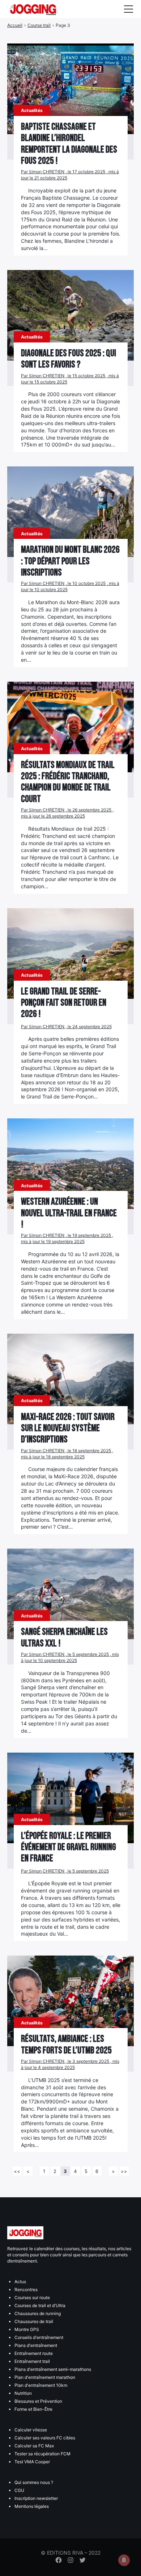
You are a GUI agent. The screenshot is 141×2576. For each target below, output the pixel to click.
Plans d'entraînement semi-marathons (53, 2369)
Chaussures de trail (34, 2321)
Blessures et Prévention (38, 2401)
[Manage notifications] (124, 2560)
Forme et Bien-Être (33, 2409)
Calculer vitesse (31, 2430)
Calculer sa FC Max (34, 2446)
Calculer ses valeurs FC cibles (45, 2438)
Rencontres (26, 2290)
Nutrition (23, 2393)
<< (17, 2171)
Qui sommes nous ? (34, 2482)
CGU (19, 2490)
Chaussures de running (38, 2313)
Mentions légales (32, 2506)
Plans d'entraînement (36, 2345)
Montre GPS (27, 2329)
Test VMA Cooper (32, 2462)
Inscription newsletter (36, 2498)
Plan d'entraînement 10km (41, 2385)
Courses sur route (32, 2297)
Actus (20, 2282)
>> (124, 2171)
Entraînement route (34, 2353)
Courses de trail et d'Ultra (40, 2305)
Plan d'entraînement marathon (45, 2377)
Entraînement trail (32, 2361)
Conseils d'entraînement (39, 2337)
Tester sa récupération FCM (42, 2454)
